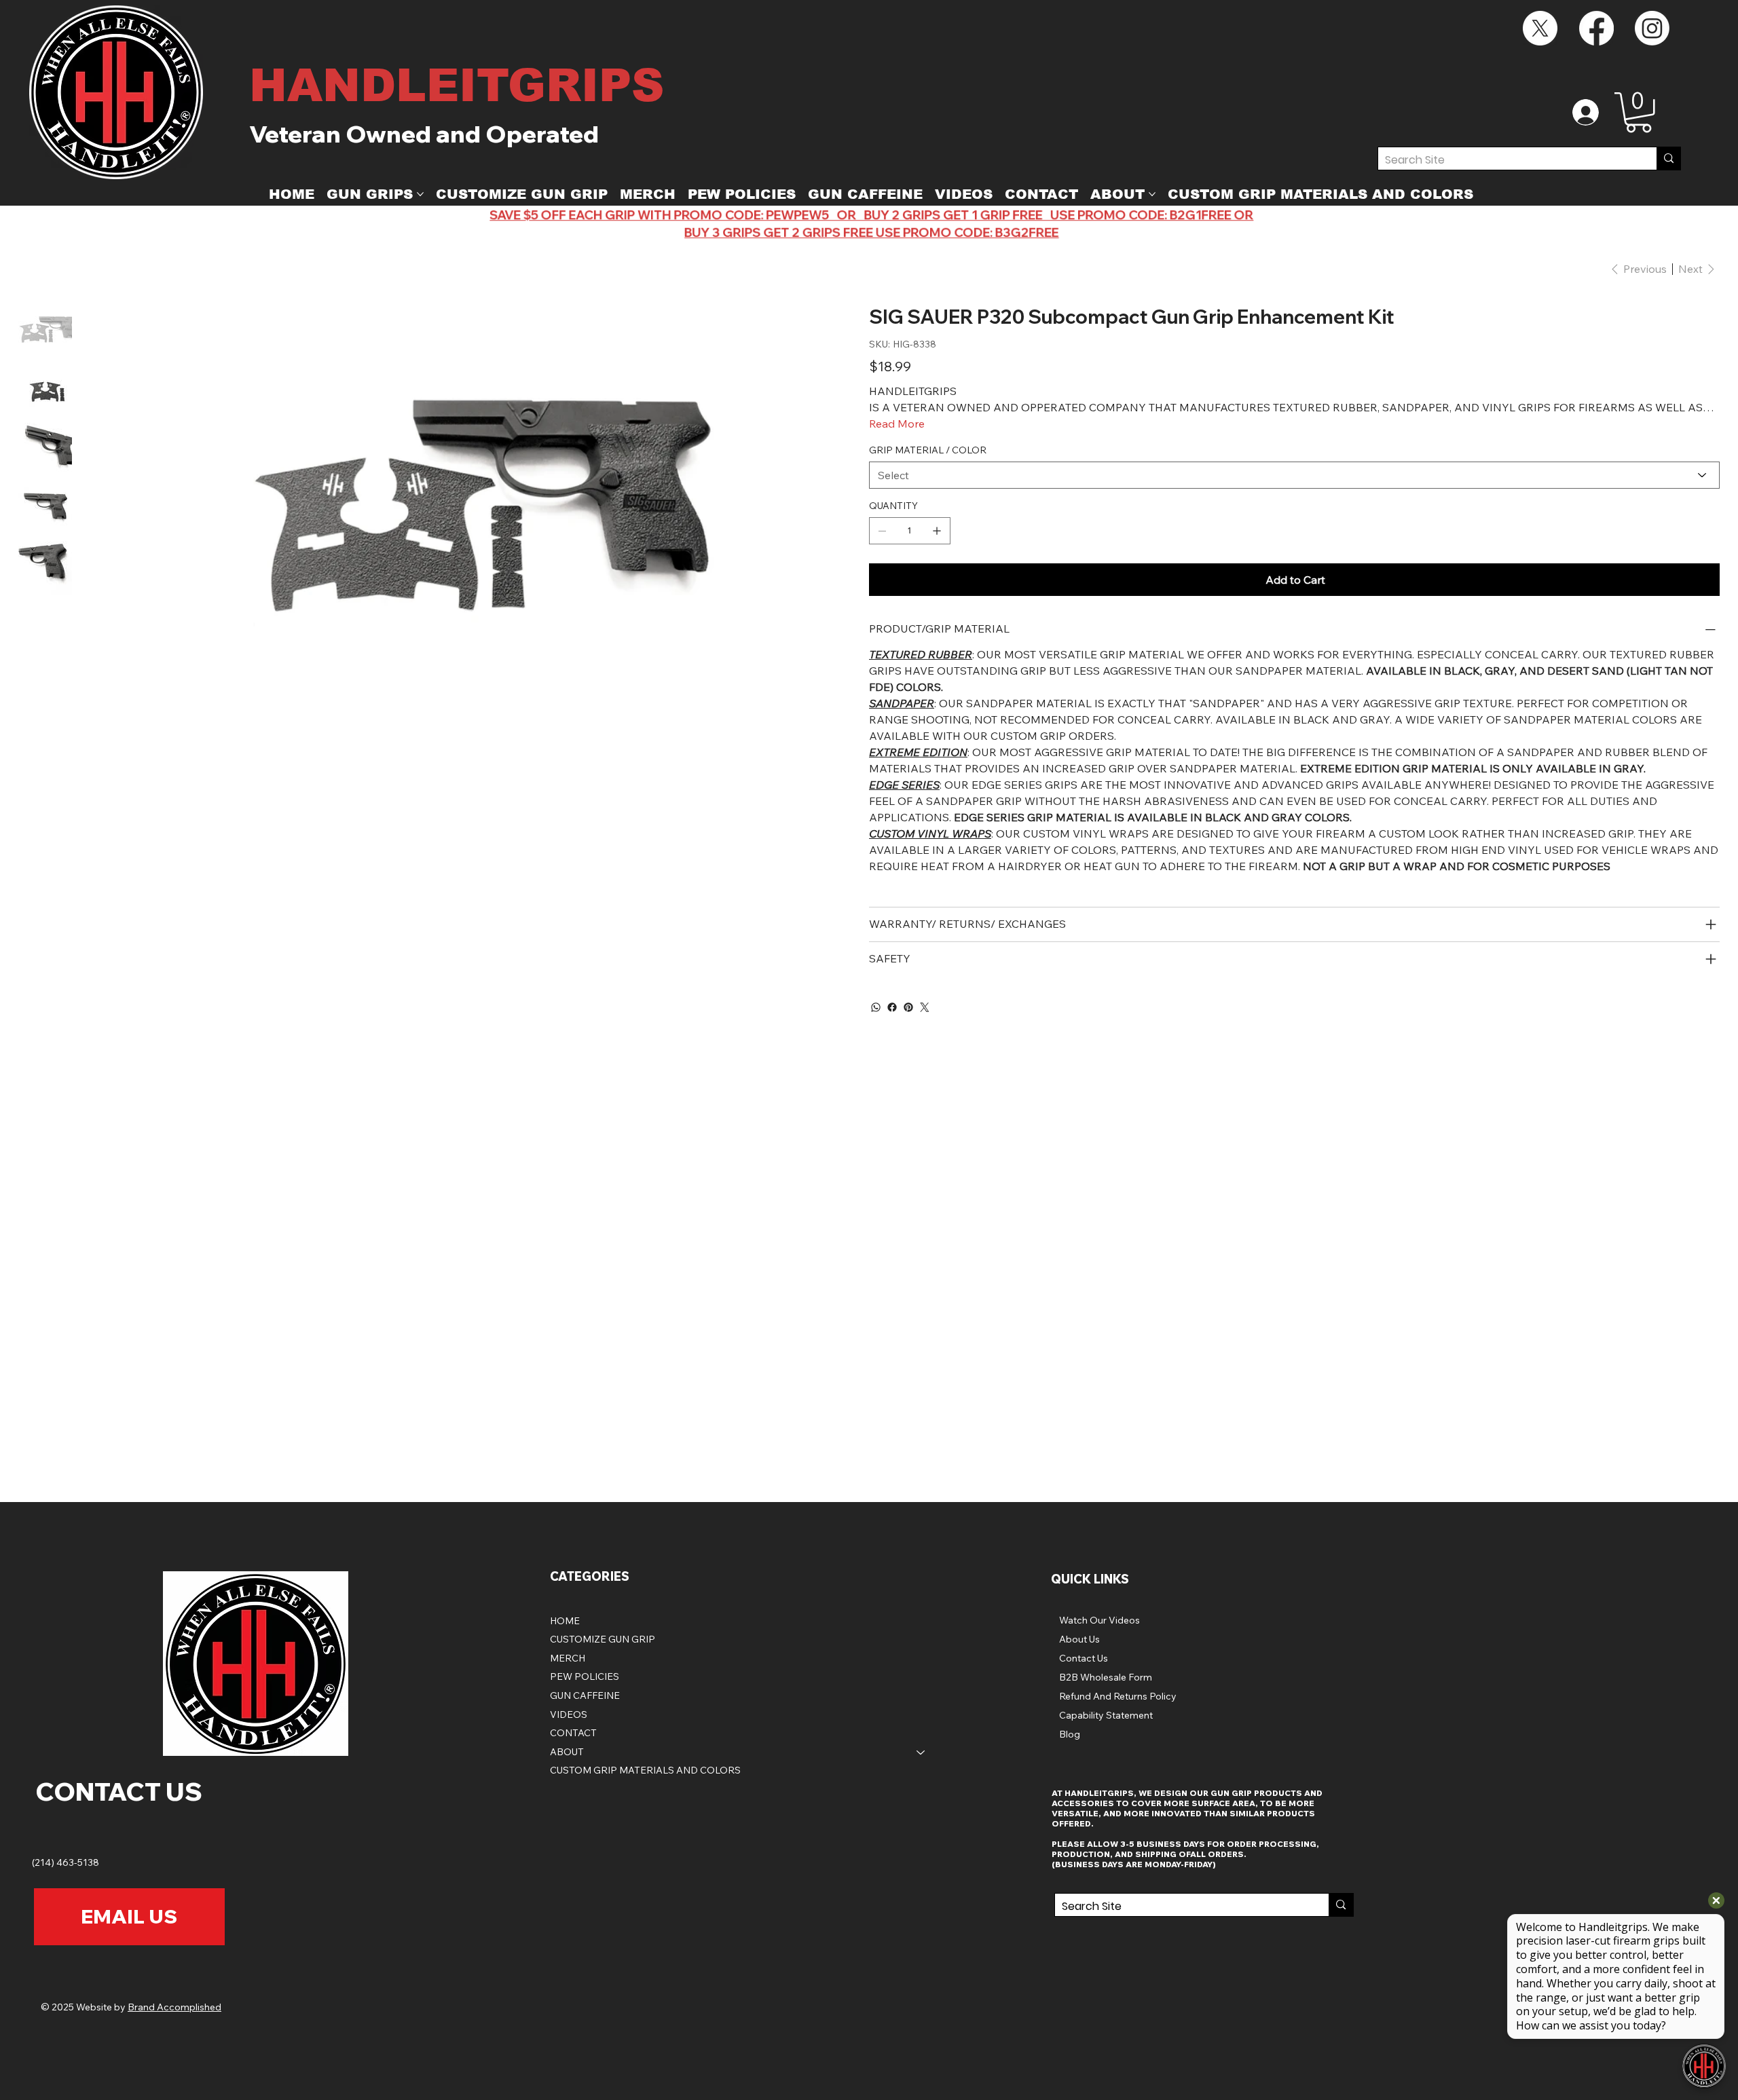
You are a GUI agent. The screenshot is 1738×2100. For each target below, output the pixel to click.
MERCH (568, 1658)
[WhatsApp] (876, 1007)
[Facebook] (1596, 28)
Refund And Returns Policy (1118, 1696)
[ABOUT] (921, 1752)
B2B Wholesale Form (1106, 1677)
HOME (565, 1621)
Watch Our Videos (1099, 1620)
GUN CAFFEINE (585, 1695)
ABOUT (567, 1752)
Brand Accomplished (174, 2007)
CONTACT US (119, 1791)
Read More (897, 424)
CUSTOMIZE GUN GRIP (603, 1639)
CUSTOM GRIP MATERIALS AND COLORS (645, 1770)
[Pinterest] (908, 1007)
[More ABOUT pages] (1152, 194)
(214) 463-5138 (67, 1862)
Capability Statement (1106, 1715)
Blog (1070, 1734)
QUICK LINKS (1090, 1579)
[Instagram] (1652, 28)
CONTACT (573, 1733)
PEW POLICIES (585, 1676)
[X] (1540, 28)
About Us (1079, 1639)
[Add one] (937, 531)
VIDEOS (569, 1714)
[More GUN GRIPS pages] (420, 194)
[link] (1639, 113)
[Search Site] (1668, 158)
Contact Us (1084, 1658)
